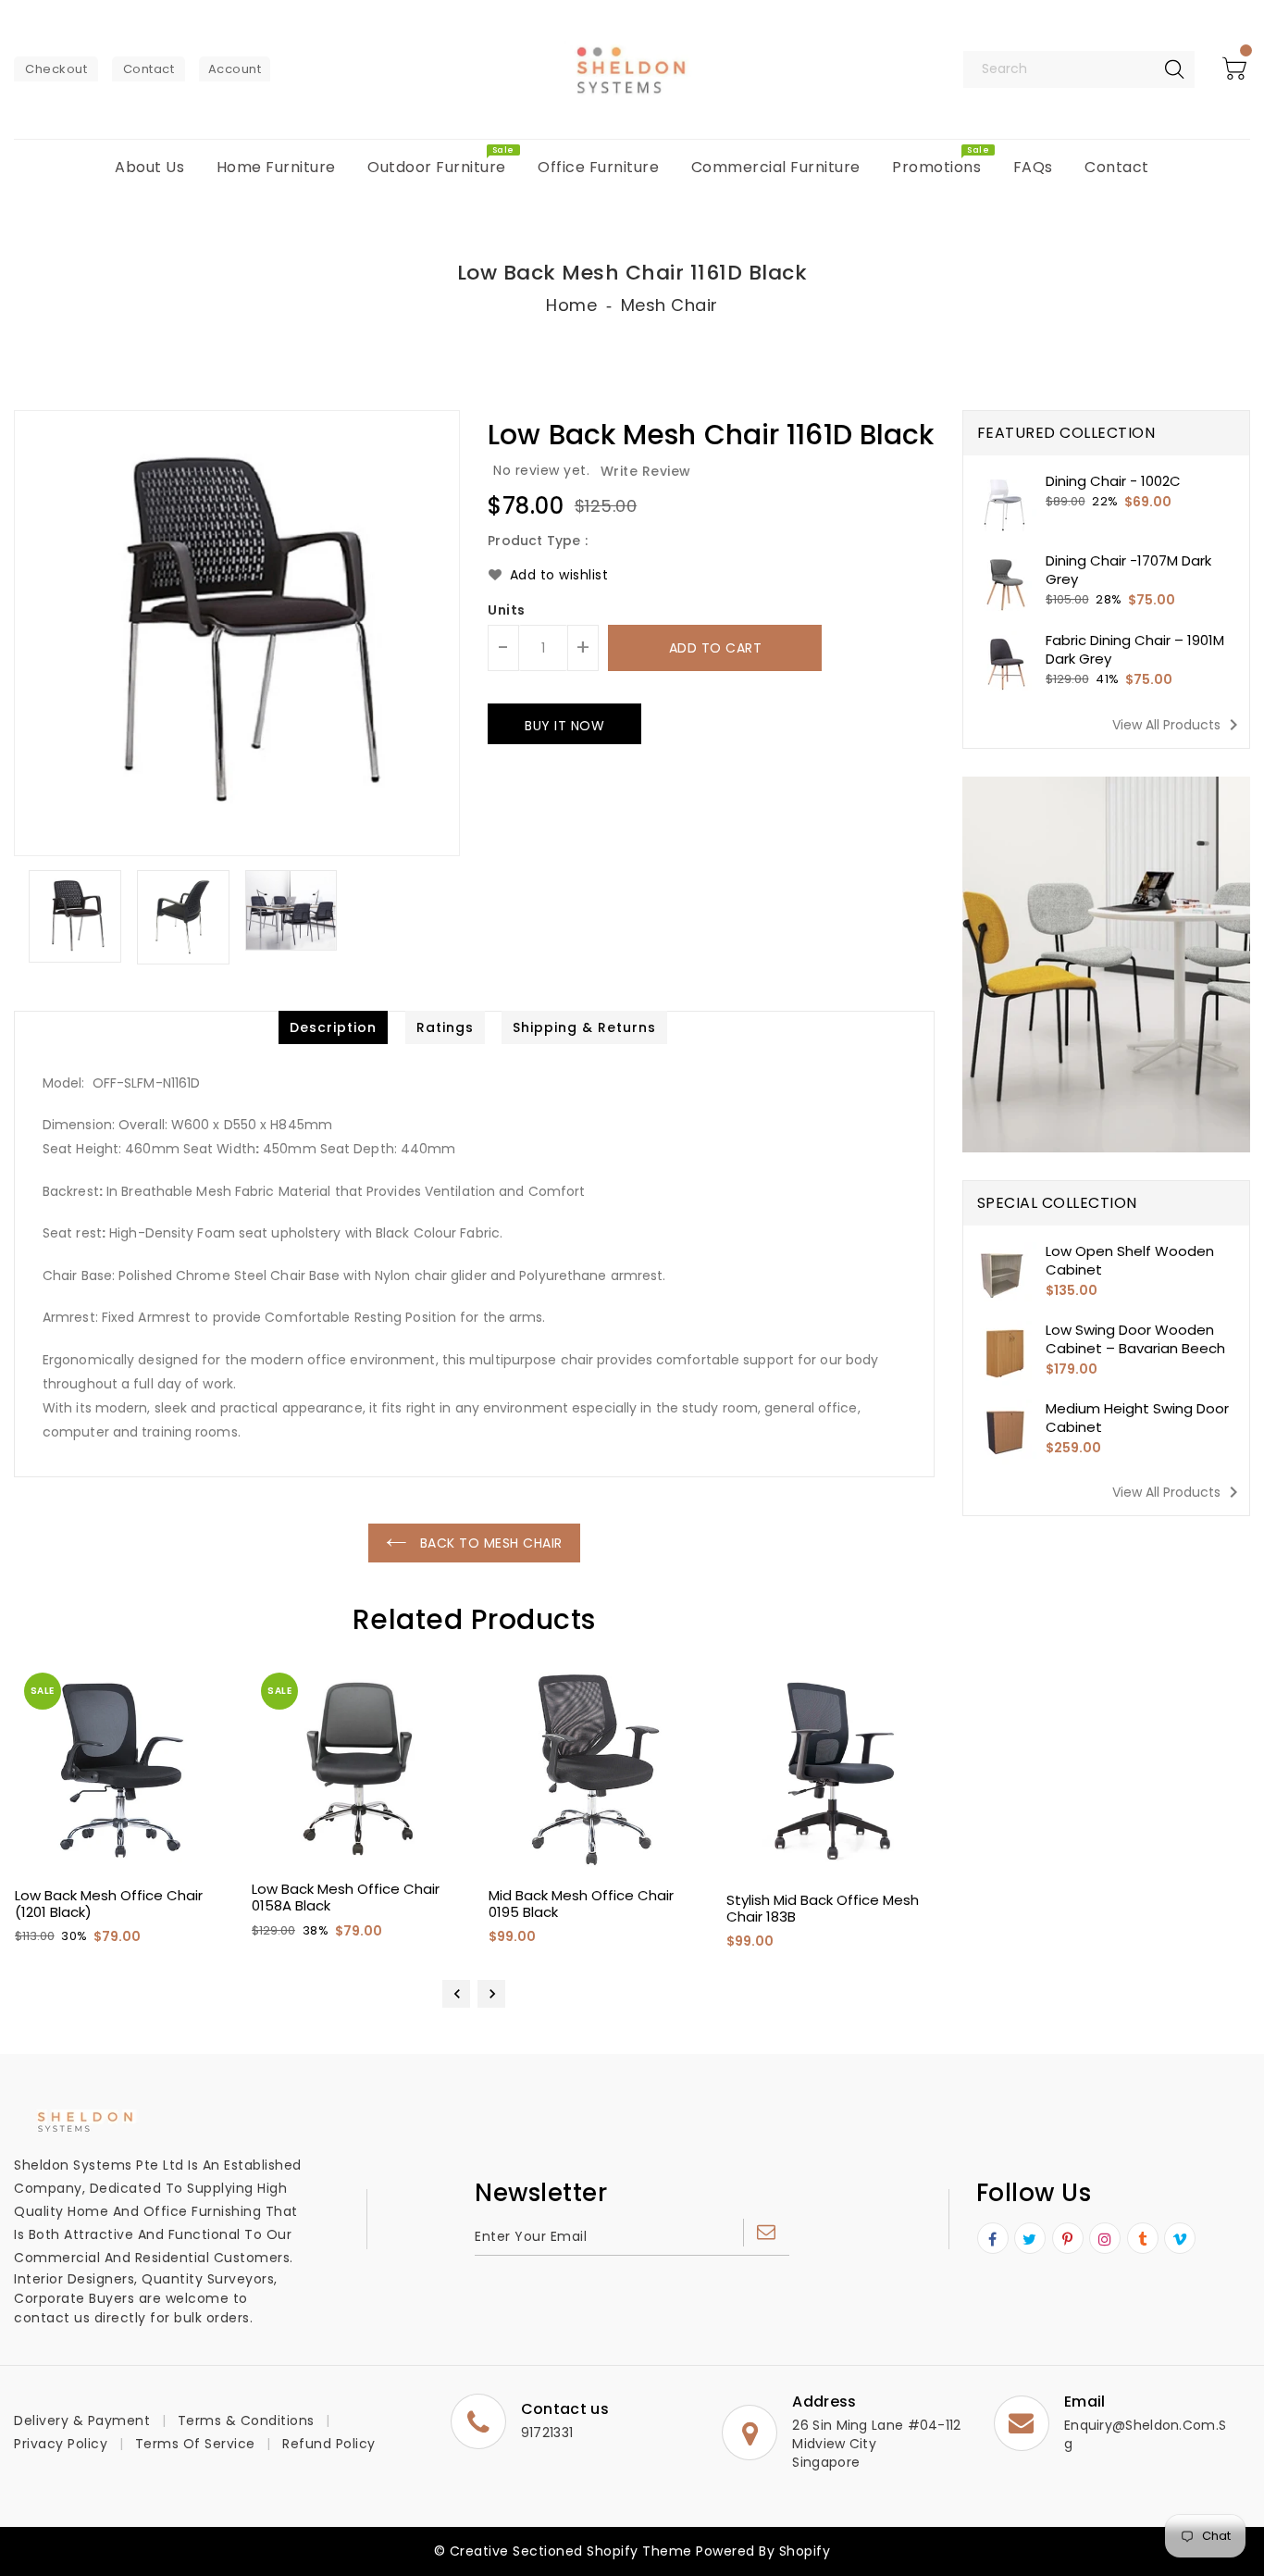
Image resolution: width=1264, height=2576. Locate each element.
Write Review (646, 471)
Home (571, 305)
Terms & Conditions (246, 2420)
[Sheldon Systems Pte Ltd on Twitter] (1030, 2239)
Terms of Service (195, 2444)
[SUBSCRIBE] (766, 2233)
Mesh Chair (669, 305)
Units (507, 610)
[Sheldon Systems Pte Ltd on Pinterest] (1068, 2239)
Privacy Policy (61, 2444)
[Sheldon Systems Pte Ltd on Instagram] (1105, 2239)
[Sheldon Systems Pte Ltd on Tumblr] (1143, 2239)
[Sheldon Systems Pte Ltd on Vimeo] (1180, 2239)
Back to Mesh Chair (489, 1543)
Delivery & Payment (82, 2420)
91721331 (547, 2433)
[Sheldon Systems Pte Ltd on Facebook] (993, 2239)
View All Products (1178, 725)
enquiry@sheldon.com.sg (1145, 2434)
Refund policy (329, 2444)
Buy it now (564, 726)
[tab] (333, 1027)
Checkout (56, 69)
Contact (149, 69)
